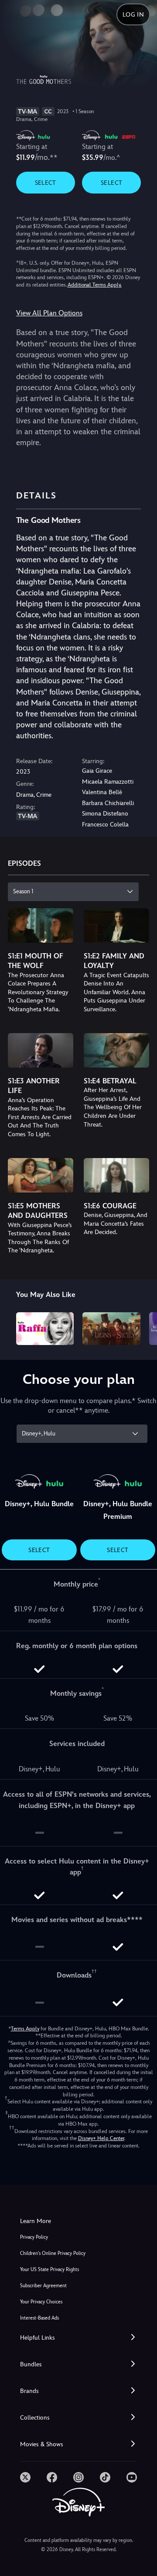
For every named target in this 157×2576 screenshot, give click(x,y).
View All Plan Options (49, 313)
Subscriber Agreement (43, 2286)
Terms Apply (25, 2029)
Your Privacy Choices (41, 2302)
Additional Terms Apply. (95, 285)
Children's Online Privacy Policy (53, 2253)
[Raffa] (45, 1328)
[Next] (142, 1327)
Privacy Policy (34, 2237)
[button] (78, 2338)
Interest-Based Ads (39, 2318)
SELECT (46, 183)
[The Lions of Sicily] (111, 1328)
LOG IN (133, 14)
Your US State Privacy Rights (49, 2270)
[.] (25, 2477)
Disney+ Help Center (101, 2138)
